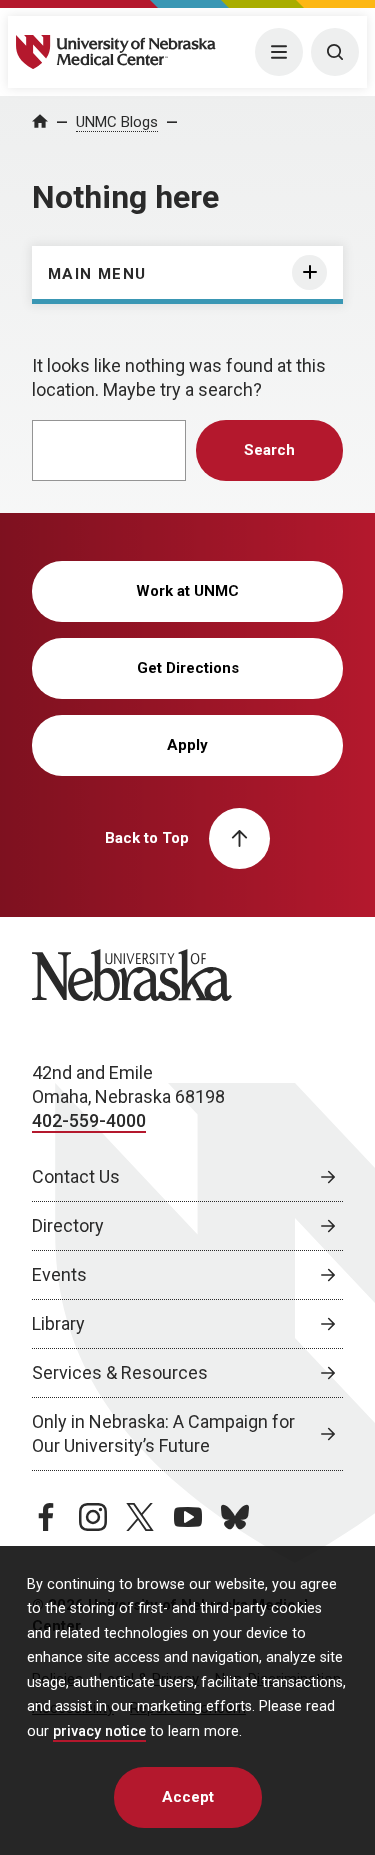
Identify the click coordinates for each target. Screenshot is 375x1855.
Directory (68, 1225)
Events (59, 1274)
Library (58, 1323)
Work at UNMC (187, 591)
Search (269, 450)
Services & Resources (120, 1372)
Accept (188, 1797)
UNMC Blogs (117, 122)
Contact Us (76, 1176)
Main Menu (97, 274)
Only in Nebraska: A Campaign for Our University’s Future (163, 1433)
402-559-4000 (89, 1120)
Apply (187, 745)
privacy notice (99, 1731)
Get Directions (188, 668)
